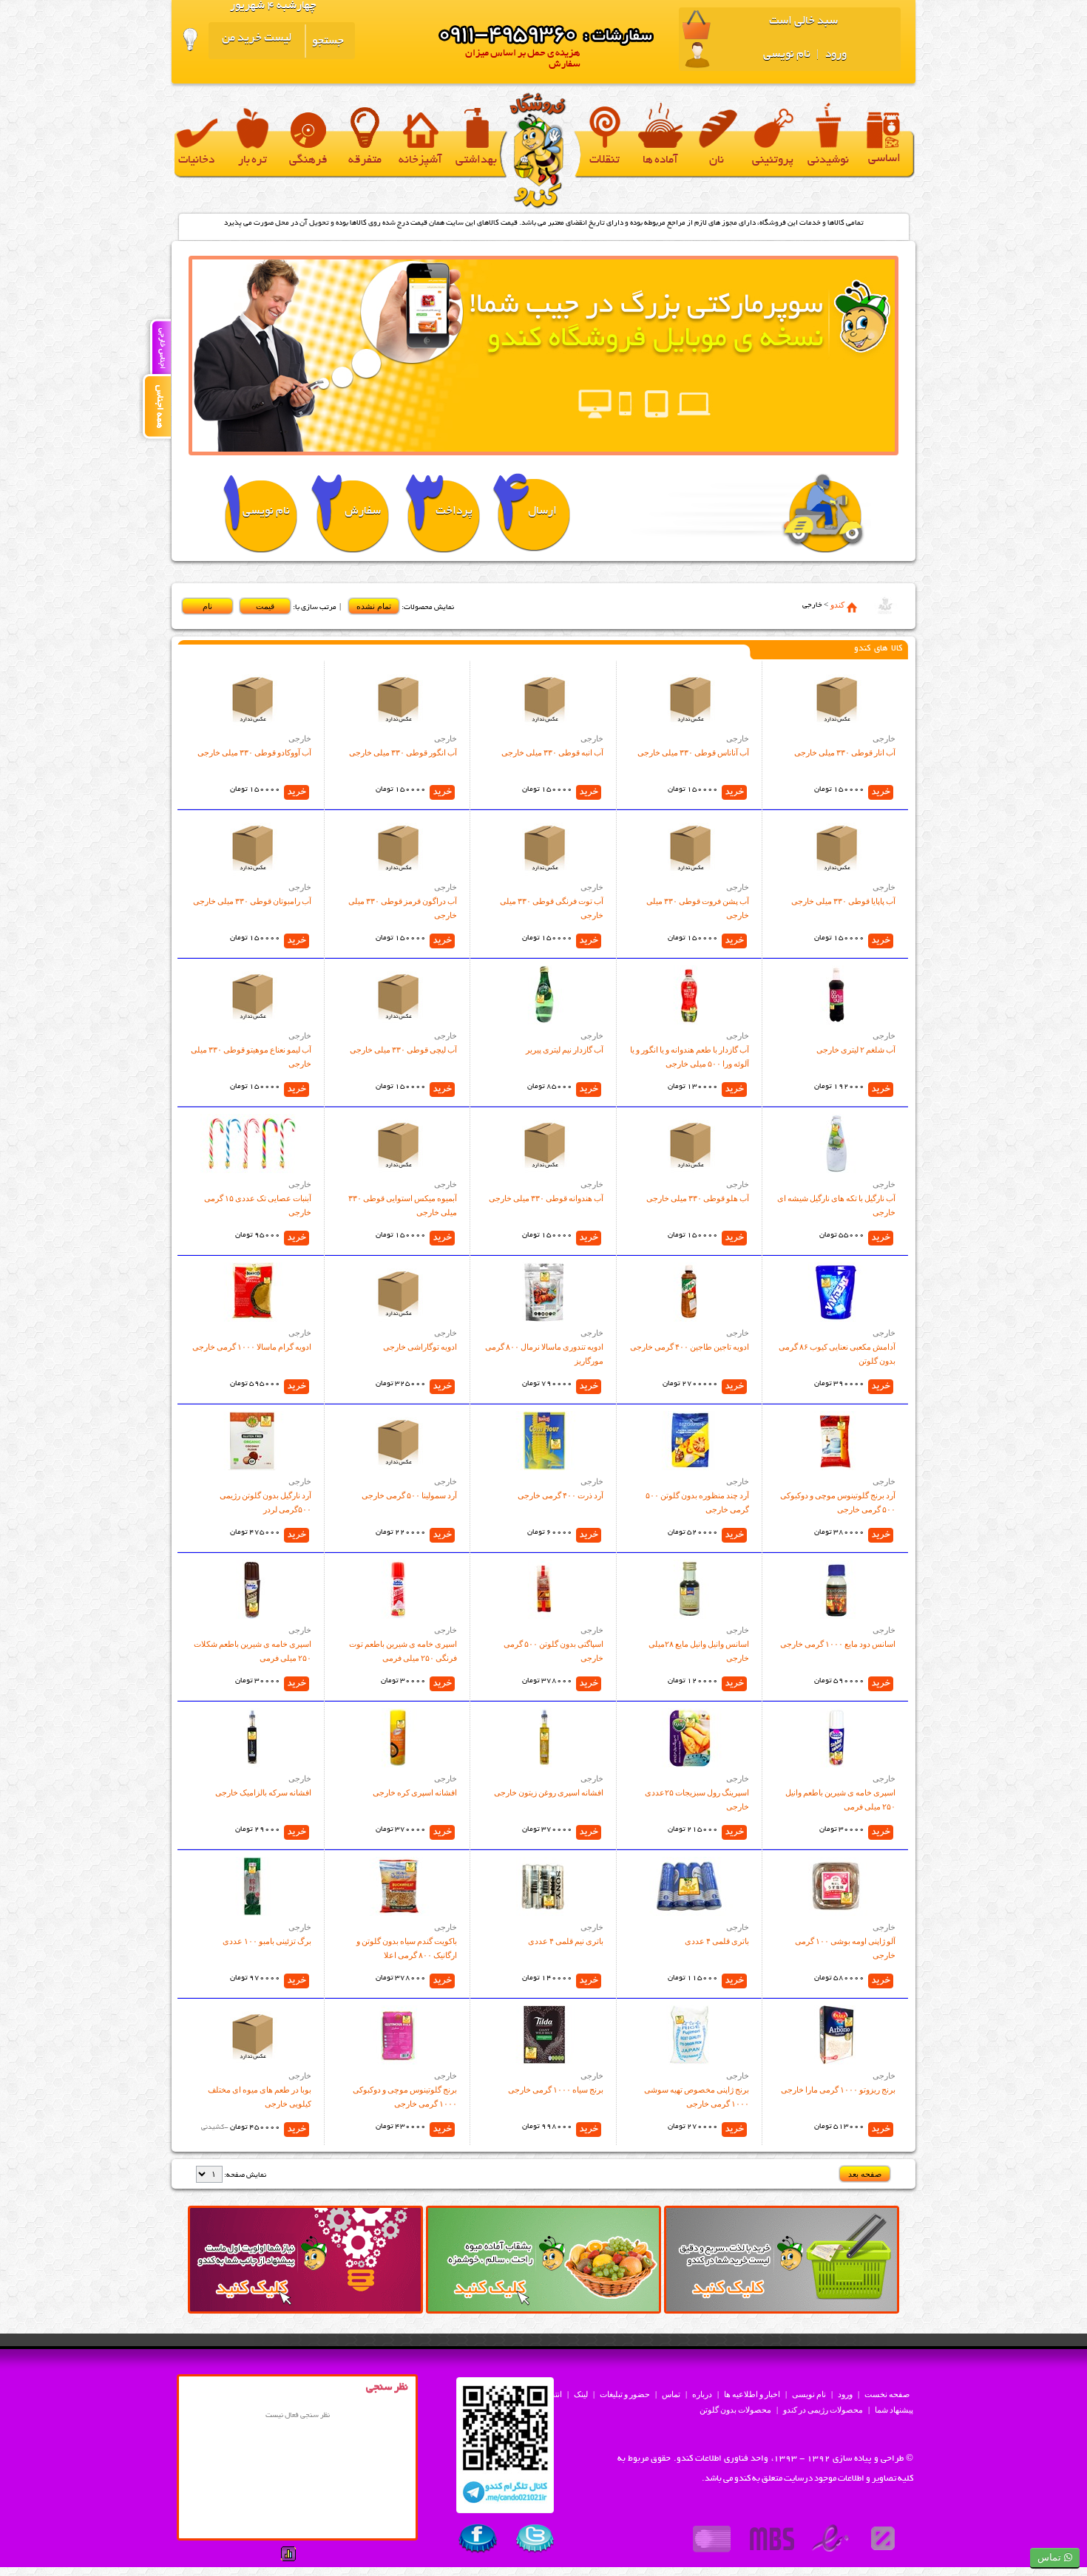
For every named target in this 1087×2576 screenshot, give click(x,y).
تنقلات (605, 161)
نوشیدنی (828, 161)
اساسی (884, 159)
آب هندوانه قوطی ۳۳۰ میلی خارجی (546, 1198)
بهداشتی (476, 161)
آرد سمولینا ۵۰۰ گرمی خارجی (409, 1495)
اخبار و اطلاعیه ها (752, 2394)
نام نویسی (787, 55)
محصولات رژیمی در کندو (823, 2410)
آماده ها (660, 161)
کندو (837, 605)
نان (717, 161)
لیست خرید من (257, 39)
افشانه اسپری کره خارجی (415, 1792)
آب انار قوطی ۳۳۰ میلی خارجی (845, 752)
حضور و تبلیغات (625, 2394)
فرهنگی (308, 161)
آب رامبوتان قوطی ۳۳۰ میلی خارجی (252, 901)
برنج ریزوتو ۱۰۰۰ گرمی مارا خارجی (838, 2090)
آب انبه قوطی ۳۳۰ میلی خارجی (552, 752)
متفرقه (365, 161)
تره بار (253, 161)
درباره (702, 2394)
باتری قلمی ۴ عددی (717, 1941)
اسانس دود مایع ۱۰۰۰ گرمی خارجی (838, 1644)
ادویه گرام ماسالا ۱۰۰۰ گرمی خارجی (252, 1347)
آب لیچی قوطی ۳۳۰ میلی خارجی (403, 1050)
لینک (581, 2394)
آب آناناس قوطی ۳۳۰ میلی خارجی (693, 752)
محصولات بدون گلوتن (735, 2410)
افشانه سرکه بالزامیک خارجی (263, 1792)
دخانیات (196, 161)
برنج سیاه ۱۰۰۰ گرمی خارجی (556, 2090)
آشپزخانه (420, 161)
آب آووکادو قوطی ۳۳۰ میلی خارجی (254, 752)
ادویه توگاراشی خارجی (420, 1347)
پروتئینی (773, 161)
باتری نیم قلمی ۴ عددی (566, 1941)
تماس (671, 2394)
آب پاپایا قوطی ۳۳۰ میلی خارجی (843, 901)
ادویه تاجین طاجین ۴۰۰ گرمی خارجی (690, 1347)
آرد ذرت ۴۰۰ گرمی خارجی (561, 1495)
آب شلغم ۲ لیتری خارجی (856, 1050)
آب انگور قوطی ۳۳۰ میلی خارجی (403, 752)
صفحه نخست (887, 2394)
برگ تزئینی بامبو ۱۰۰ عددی (267, 1941)
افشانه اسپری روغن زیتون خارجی (549, 1792)
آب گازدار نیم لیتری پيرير (565, 1050)
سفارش (363, 512)
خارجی (884, 738)
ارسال (542, 512)
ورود (835, 55)
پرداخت (454, 512)
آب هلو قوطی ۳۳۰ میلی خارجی (698, 1198)
